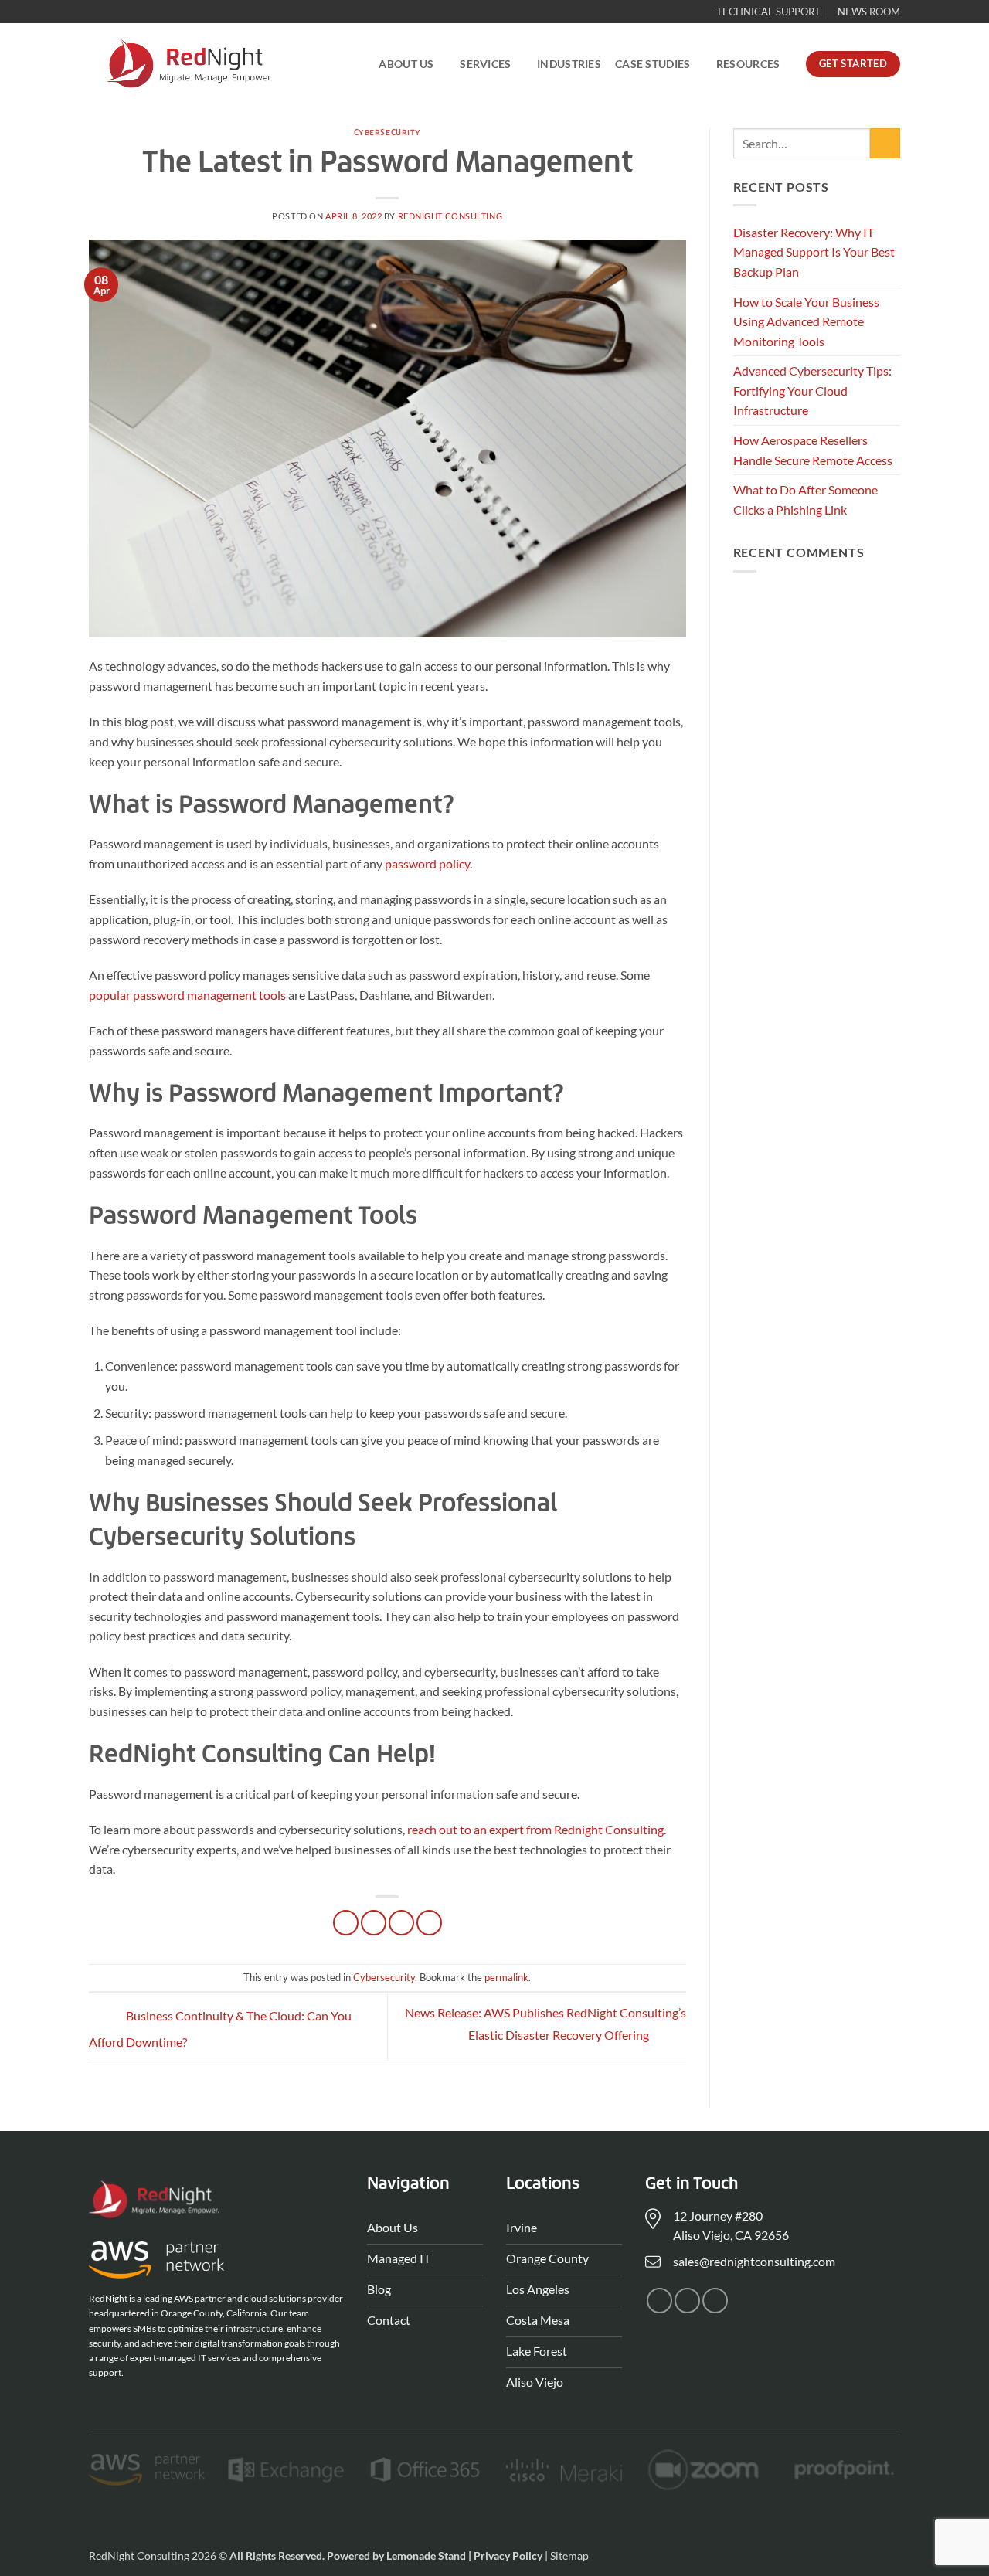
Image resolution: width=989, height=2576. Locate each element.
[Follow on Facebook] (659, 2301)
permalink (506, 1977)
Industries (569, 64)
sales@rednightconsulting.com (754, 2261)
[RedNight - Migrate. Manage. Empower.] (188, 64)
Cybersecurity (387, 133)
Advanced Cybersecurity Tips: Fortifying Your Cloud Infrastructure (812, 390)
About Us (406, 64)
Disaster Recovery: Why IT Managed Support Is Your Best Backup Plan (814, 252)
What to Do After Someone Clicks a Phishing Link (805, 500)
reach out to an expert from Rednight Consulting (535, 1829)
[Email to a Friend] (401, 1923)
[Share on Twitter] (374, 1923)
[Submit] (885, 143)
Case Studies (653, 64)
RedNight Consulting (450, 216)
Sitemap (569, 2556)
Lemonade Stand (426, 2556)
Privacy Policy (508, 2556)
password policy (427, 863)
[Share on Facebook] (346, 1923)
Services (485, 64)
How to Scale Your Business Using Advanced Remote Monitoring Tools (806, 321)
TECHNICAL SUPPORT (768, 12)
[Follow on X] (687, 2301)
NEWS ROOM (869, 12)
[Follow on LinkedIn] (715, 2301)
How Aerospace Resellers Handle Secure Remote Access (813, 450)
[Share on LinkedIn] (429, 1923)
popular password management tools (187, 995)
